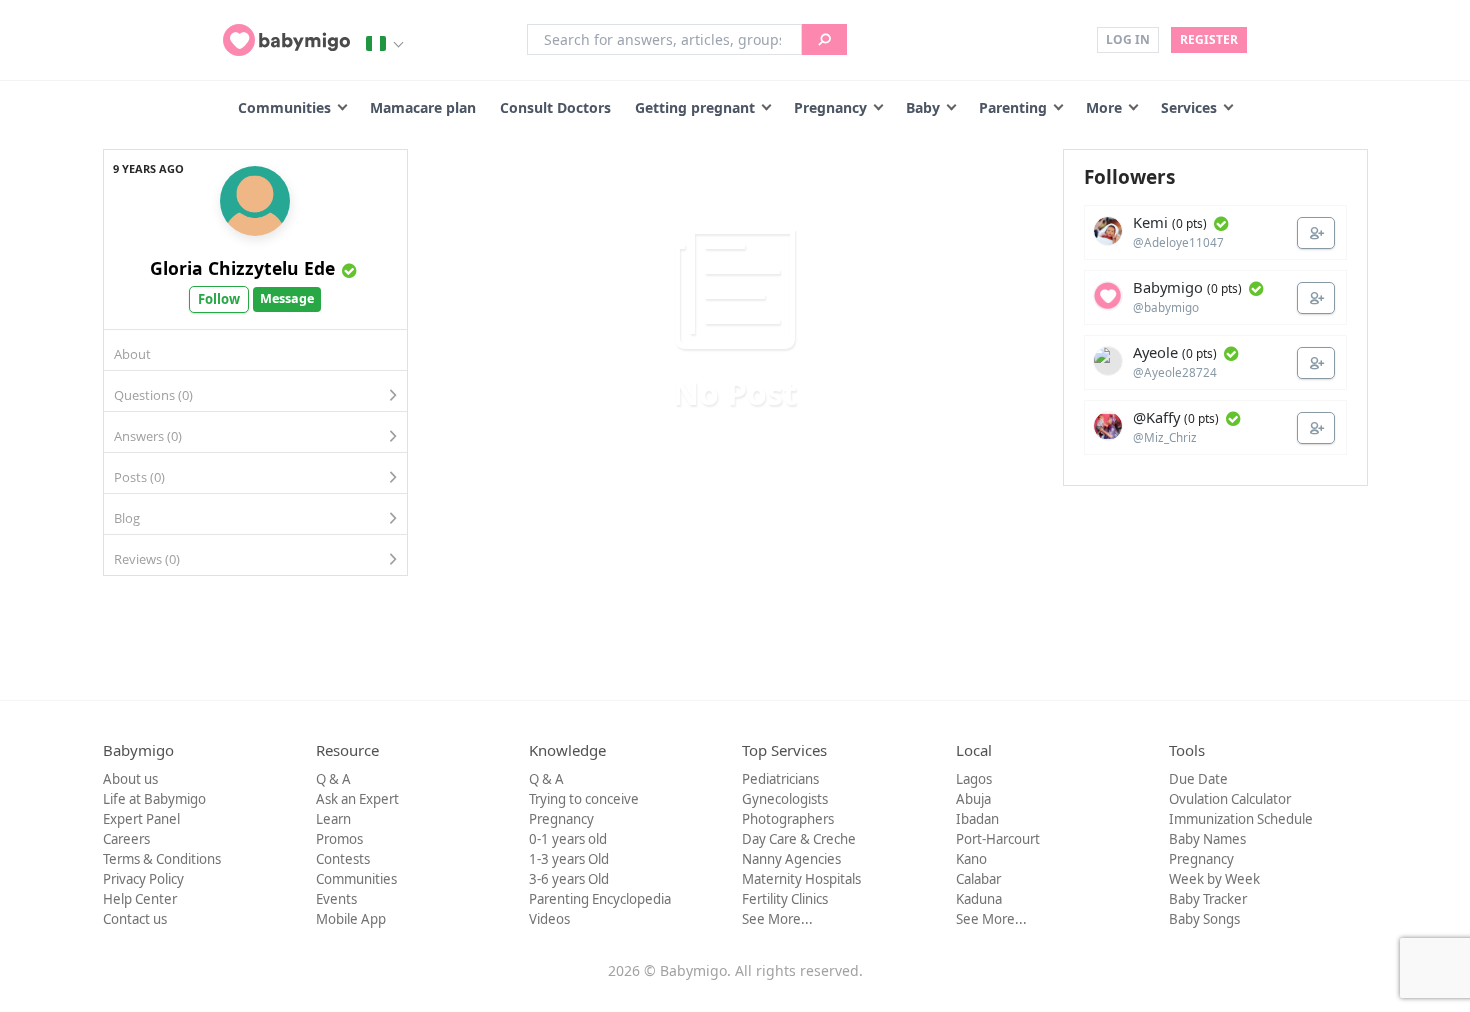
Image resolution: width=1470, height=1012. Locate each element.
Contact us (135, 919)
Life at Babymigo (154, 799)
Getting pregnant (695, 107)
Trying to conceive (584, 799)
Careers (126, 839)
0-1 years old (568, 839)
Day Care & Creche (799, 839)
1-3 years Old (569, 859)
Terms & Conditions (162, 859)
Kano (971, 859)
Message (287, 298)
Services (1189, 107)
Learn (333, 819)
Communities (284, 107)
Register (1209, 39)
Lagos (974, 779)
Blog (127, 518)
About (132, 354)
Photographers (788, 819)
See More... (777, 919)
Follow (219, 299)
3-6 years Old (569, 879)
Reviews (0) (147, 559)
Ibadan (977, 819)
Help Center (140, 899)
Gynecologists (785, 799)
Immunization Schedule (1241, 819)
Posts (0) (139, 477)
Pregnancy (830, 107)
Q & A (333, 779)
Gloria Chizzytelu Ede (242, 268)
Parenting (1013, 107)
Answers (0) (148, 436)
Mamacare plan (423, 107)
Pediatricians (780, 779)
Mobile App (351, 919)
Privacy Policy (143, 879)
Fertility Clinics (785, 899)
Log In (1128, 39)
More (1104, 107)
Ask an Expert (357, 799)
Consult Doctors (555, 107)
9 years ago (148, 168)
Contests (343, 859)
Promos (339, 839)
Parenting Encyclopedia (600, 899)
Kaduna (979, 899)
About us (130, 779)
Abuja (973, 799)
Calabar (978, 879)
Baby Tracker (1208, 899)
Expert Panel (141, 819)
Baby (923, 107)
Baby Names (1207, 839)
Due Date (1198, 779)
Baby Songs (1204, 919)
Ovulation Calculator (1230, 799)
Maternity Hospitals (801, 879)
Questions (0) (153, 395)
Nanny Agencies (791, 859)
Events (336, 899)
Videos (549, 919)
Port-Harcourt (998, 839)
